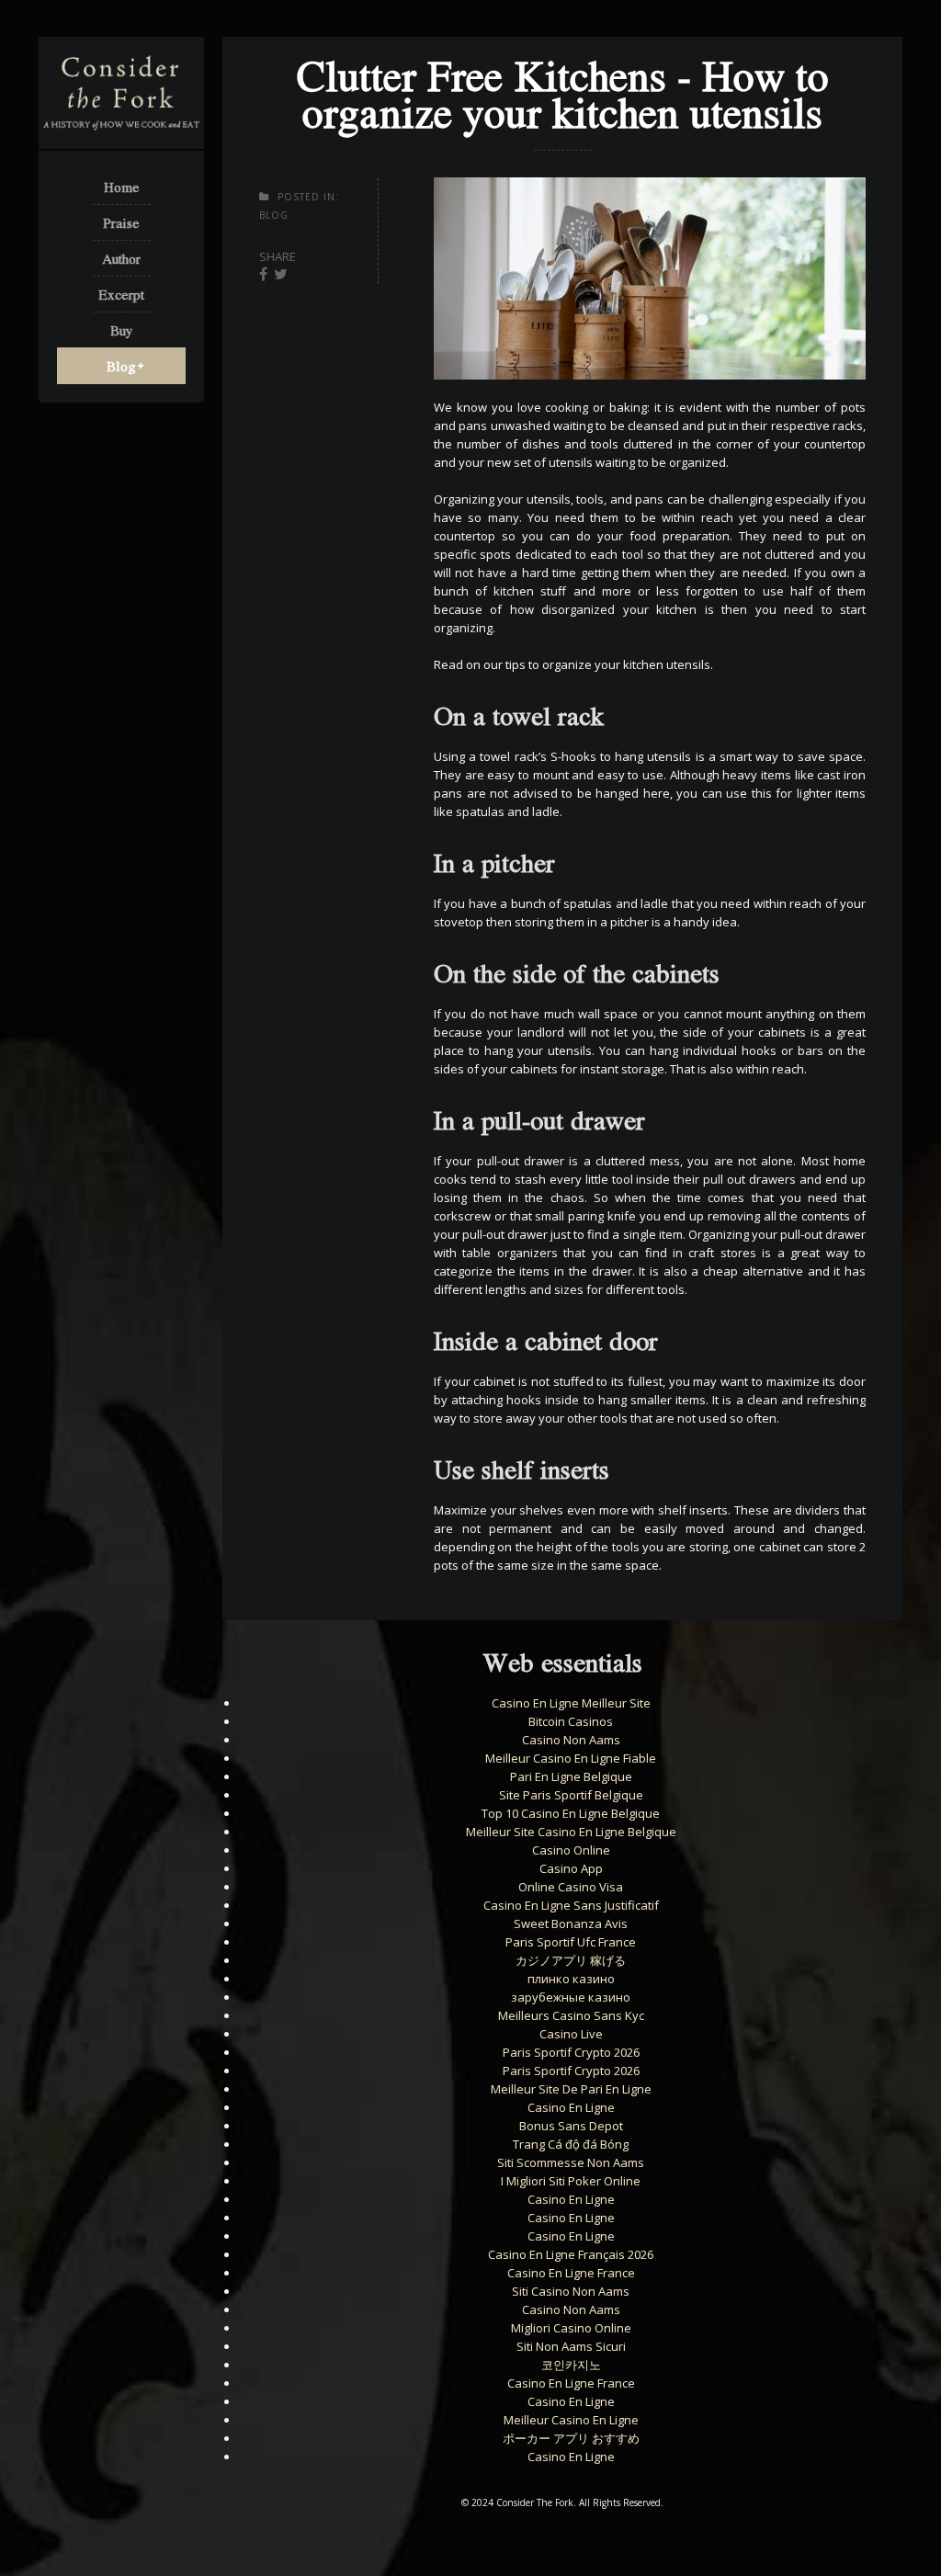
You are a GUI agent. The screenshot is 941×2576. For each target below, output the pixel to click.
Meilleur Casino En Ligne (571, 2420)
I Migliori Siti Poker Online (571, 2181)
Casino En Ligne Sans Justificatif (571, 1905)
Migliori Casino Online (571, 2328)
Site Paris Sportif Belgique (571, 1795)
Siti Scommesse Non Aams (571, 2162)
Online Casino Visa (571, 1887)
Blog (121, 366)
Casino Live (571, 2034)
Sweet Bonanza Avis (571, 1923)
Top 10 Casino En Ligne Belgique (571, 1813)
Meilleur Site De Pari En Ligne (571, 2089)
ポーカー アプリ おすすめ (571, 2438)
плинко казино (571, 1979)
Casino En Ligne (571, 2107)
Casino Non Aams (571, 1740)
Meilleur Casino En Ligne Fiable (571, 1758)
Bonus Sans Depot (571, 2126)
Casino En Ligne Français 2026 (571, 2254)
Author (121, 258)
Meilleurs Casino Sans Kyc (571, 2015)
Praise (121, 222)
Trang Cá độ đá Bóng (571, 2144)
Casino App (571, 1868)
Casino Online (571, 1850)
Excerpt (121, 294)
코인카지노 (571, 2365)
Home (122, 187)
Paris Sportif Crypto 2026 (571, 2052)
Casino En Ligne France (571, 2273)
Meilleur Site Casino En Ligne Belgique (571, 1832)
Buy (122, 330)
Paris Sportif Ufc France (571, 1942)
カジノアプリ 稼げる (571, 1960)
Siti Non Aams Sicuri (571, 2346)
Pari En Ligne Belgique (571, 1776)
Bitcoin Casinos (571, 1721)
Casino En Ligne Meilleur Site (571, 1703)
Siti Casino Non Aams (571, 2291)
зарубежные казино (571, 1997)
